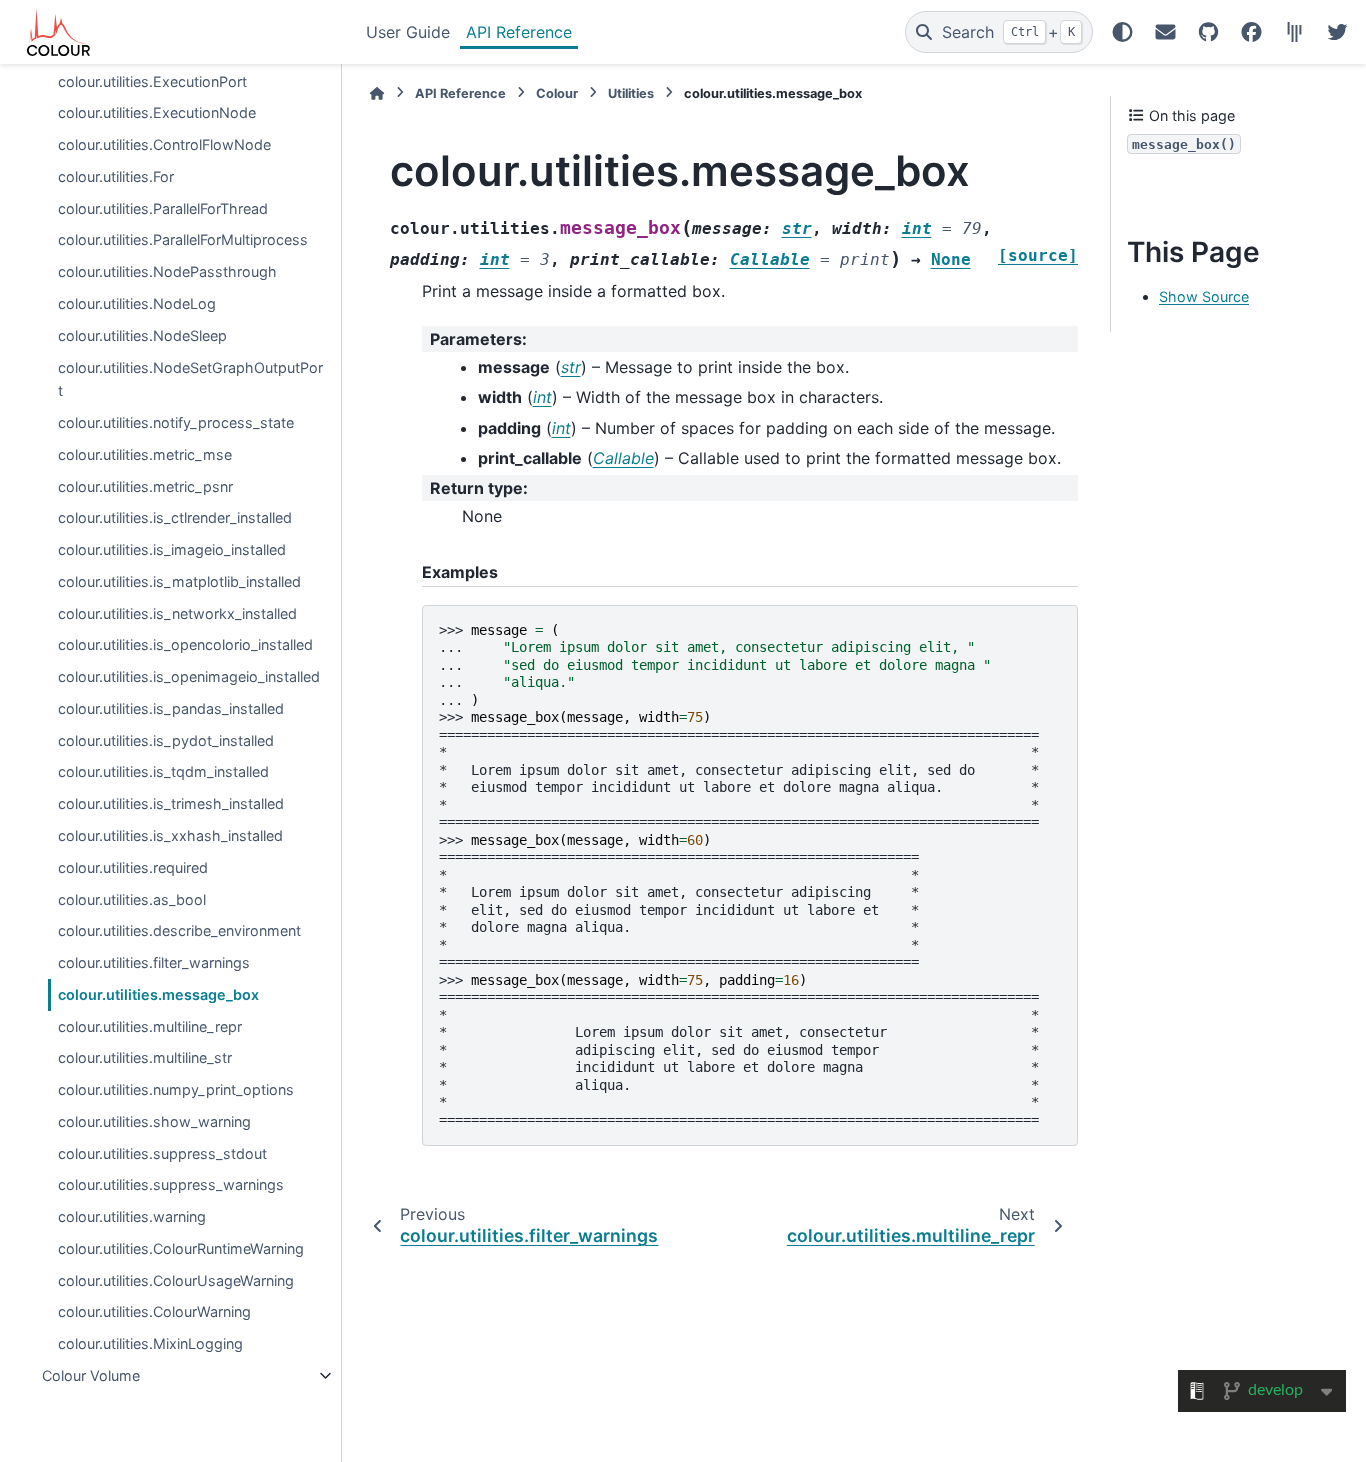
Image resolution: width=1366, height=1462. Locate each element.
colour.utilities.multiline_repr (150, 1025)
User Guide (408, 32)
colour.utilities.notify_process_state (176, 422)
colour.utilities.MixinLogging (150, 1343)
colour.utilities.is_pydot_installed (166, 740)
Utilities (631, 93)
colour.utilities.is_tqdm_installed (163, 771)
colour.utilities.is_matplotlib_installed (179, 581)
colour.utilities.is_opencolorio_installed (185, 644)
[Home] (377, 93)
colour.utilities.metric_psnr (145, 485)
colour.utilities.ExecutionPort (152, 80)
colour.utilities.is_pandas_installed (171, 708)
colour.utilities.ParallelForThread (163, 208)
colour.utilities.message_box (158, 994)
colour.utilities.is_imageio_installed (172, 549)
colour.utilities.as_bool (132, 898)
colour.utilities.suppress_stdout (162, 1153)
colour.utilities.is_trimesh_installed (171, 803)
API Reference (519, 32)
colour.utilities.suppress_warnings (171, 1184)
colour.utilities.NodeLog (137, 303)
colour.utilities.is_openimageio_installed (189, 676)
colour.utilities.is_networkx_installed (177, 613)
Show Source (1204, 296)
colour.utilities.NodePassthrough (167, 271)
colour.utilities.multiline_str (145, 1057)
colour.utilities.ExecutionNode (157, 112)
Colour (557, 93)
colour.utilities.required (133, 867)
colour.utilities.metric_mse (145, 454)
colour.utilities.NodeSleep (142, 335)
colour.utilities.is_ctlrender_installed (175, 517)
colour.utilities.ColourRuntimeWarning (181, 1248)
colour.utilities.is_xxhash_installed (170, 835)
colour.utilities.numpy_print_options (176, 1089)
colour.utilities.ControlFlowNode (164, 144)
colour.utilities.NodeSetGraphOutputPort (190, 378)
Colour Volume (91, 1375)
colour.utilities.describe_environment (179, 930)
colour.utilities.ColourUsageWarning (176, 1280)
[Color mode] (1122, 32)
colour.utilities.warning (132, 1216)
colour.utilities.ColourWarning (154, 1311)
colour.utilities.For (116, 176)
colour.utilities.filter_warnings (154, 962)
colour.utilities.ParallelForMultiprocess (183, 239)
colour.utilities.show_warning (154, 1121)
